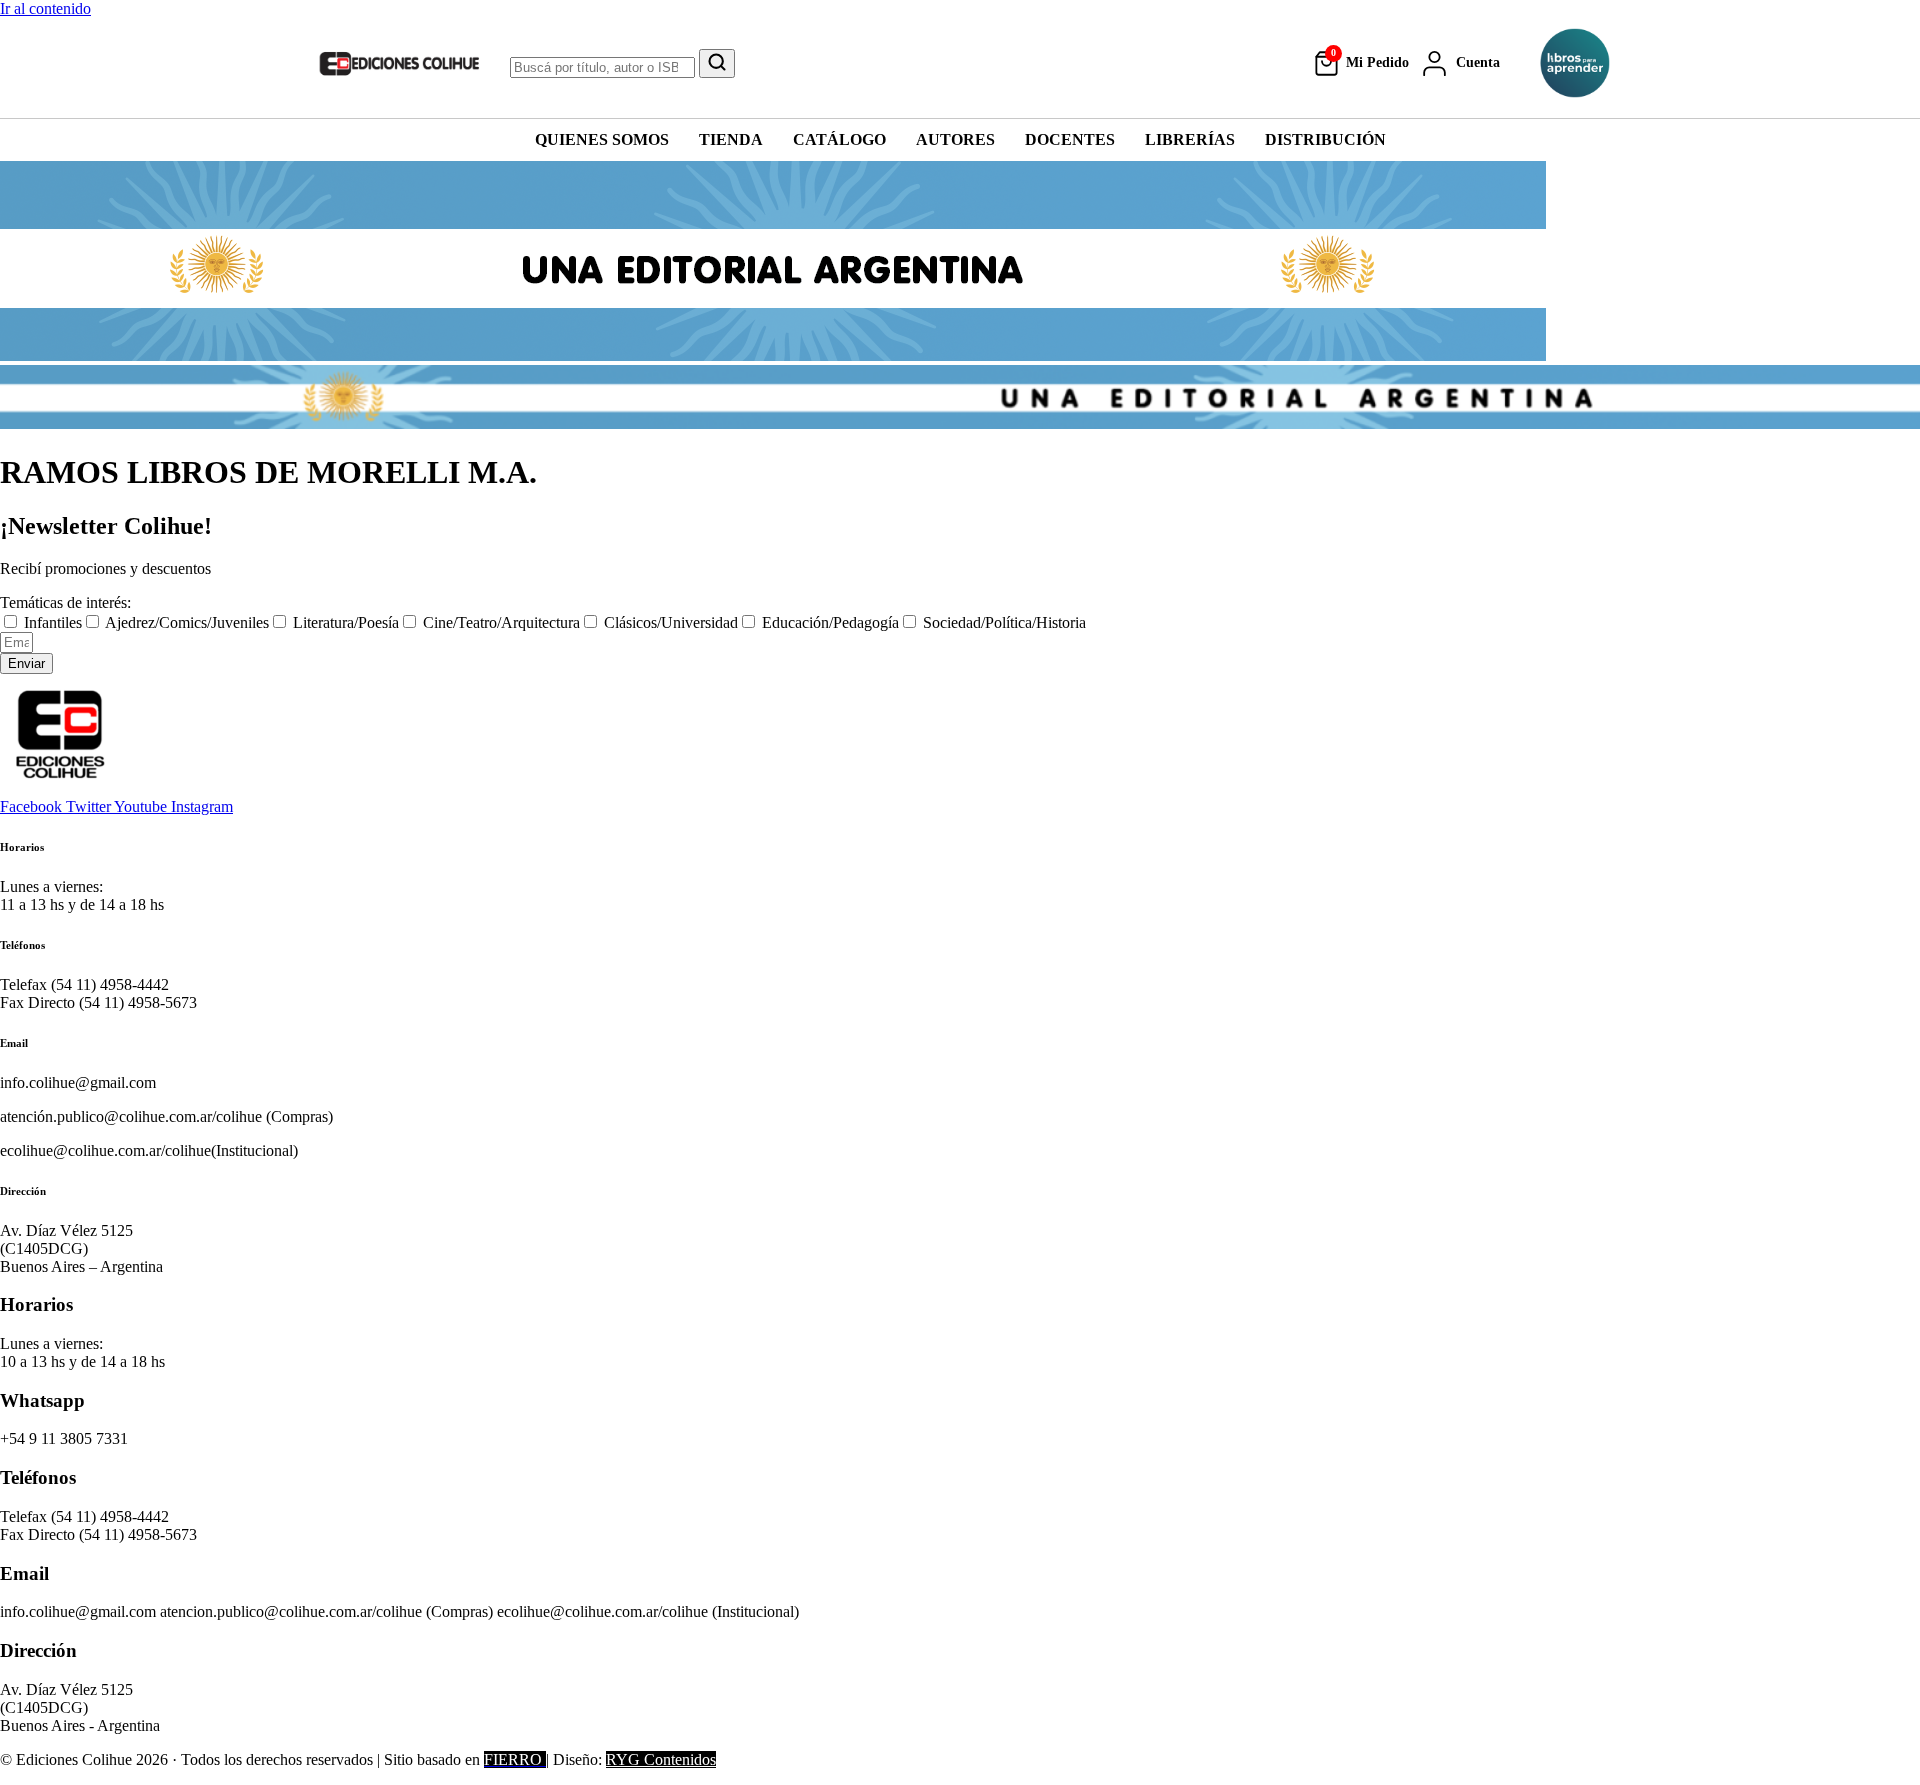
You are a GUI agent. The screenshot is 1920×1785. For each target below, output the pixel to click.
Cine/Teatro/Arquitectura (501, 622)
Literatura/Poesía (346, 622)
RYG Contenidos (661, 1759)
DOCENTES (1070, 139)
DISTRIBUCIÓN (1325, 139)
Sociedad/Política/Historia (1004, 622)
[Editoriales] (1575, 63)
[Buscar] (717, 63)
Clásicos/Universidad (671, 622)
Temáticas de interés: (65, 602)
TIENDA (731, 139)
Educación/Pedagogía (830, 622)
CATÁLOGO (839, 139)
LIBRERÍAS (1190, 139)
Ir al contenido (45, 8)
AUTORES (955, 139)
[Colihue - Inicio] (400, 63)
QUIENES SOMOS (602, 139)
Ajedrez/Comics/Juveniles (187, 622)
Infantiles (53, 622)
